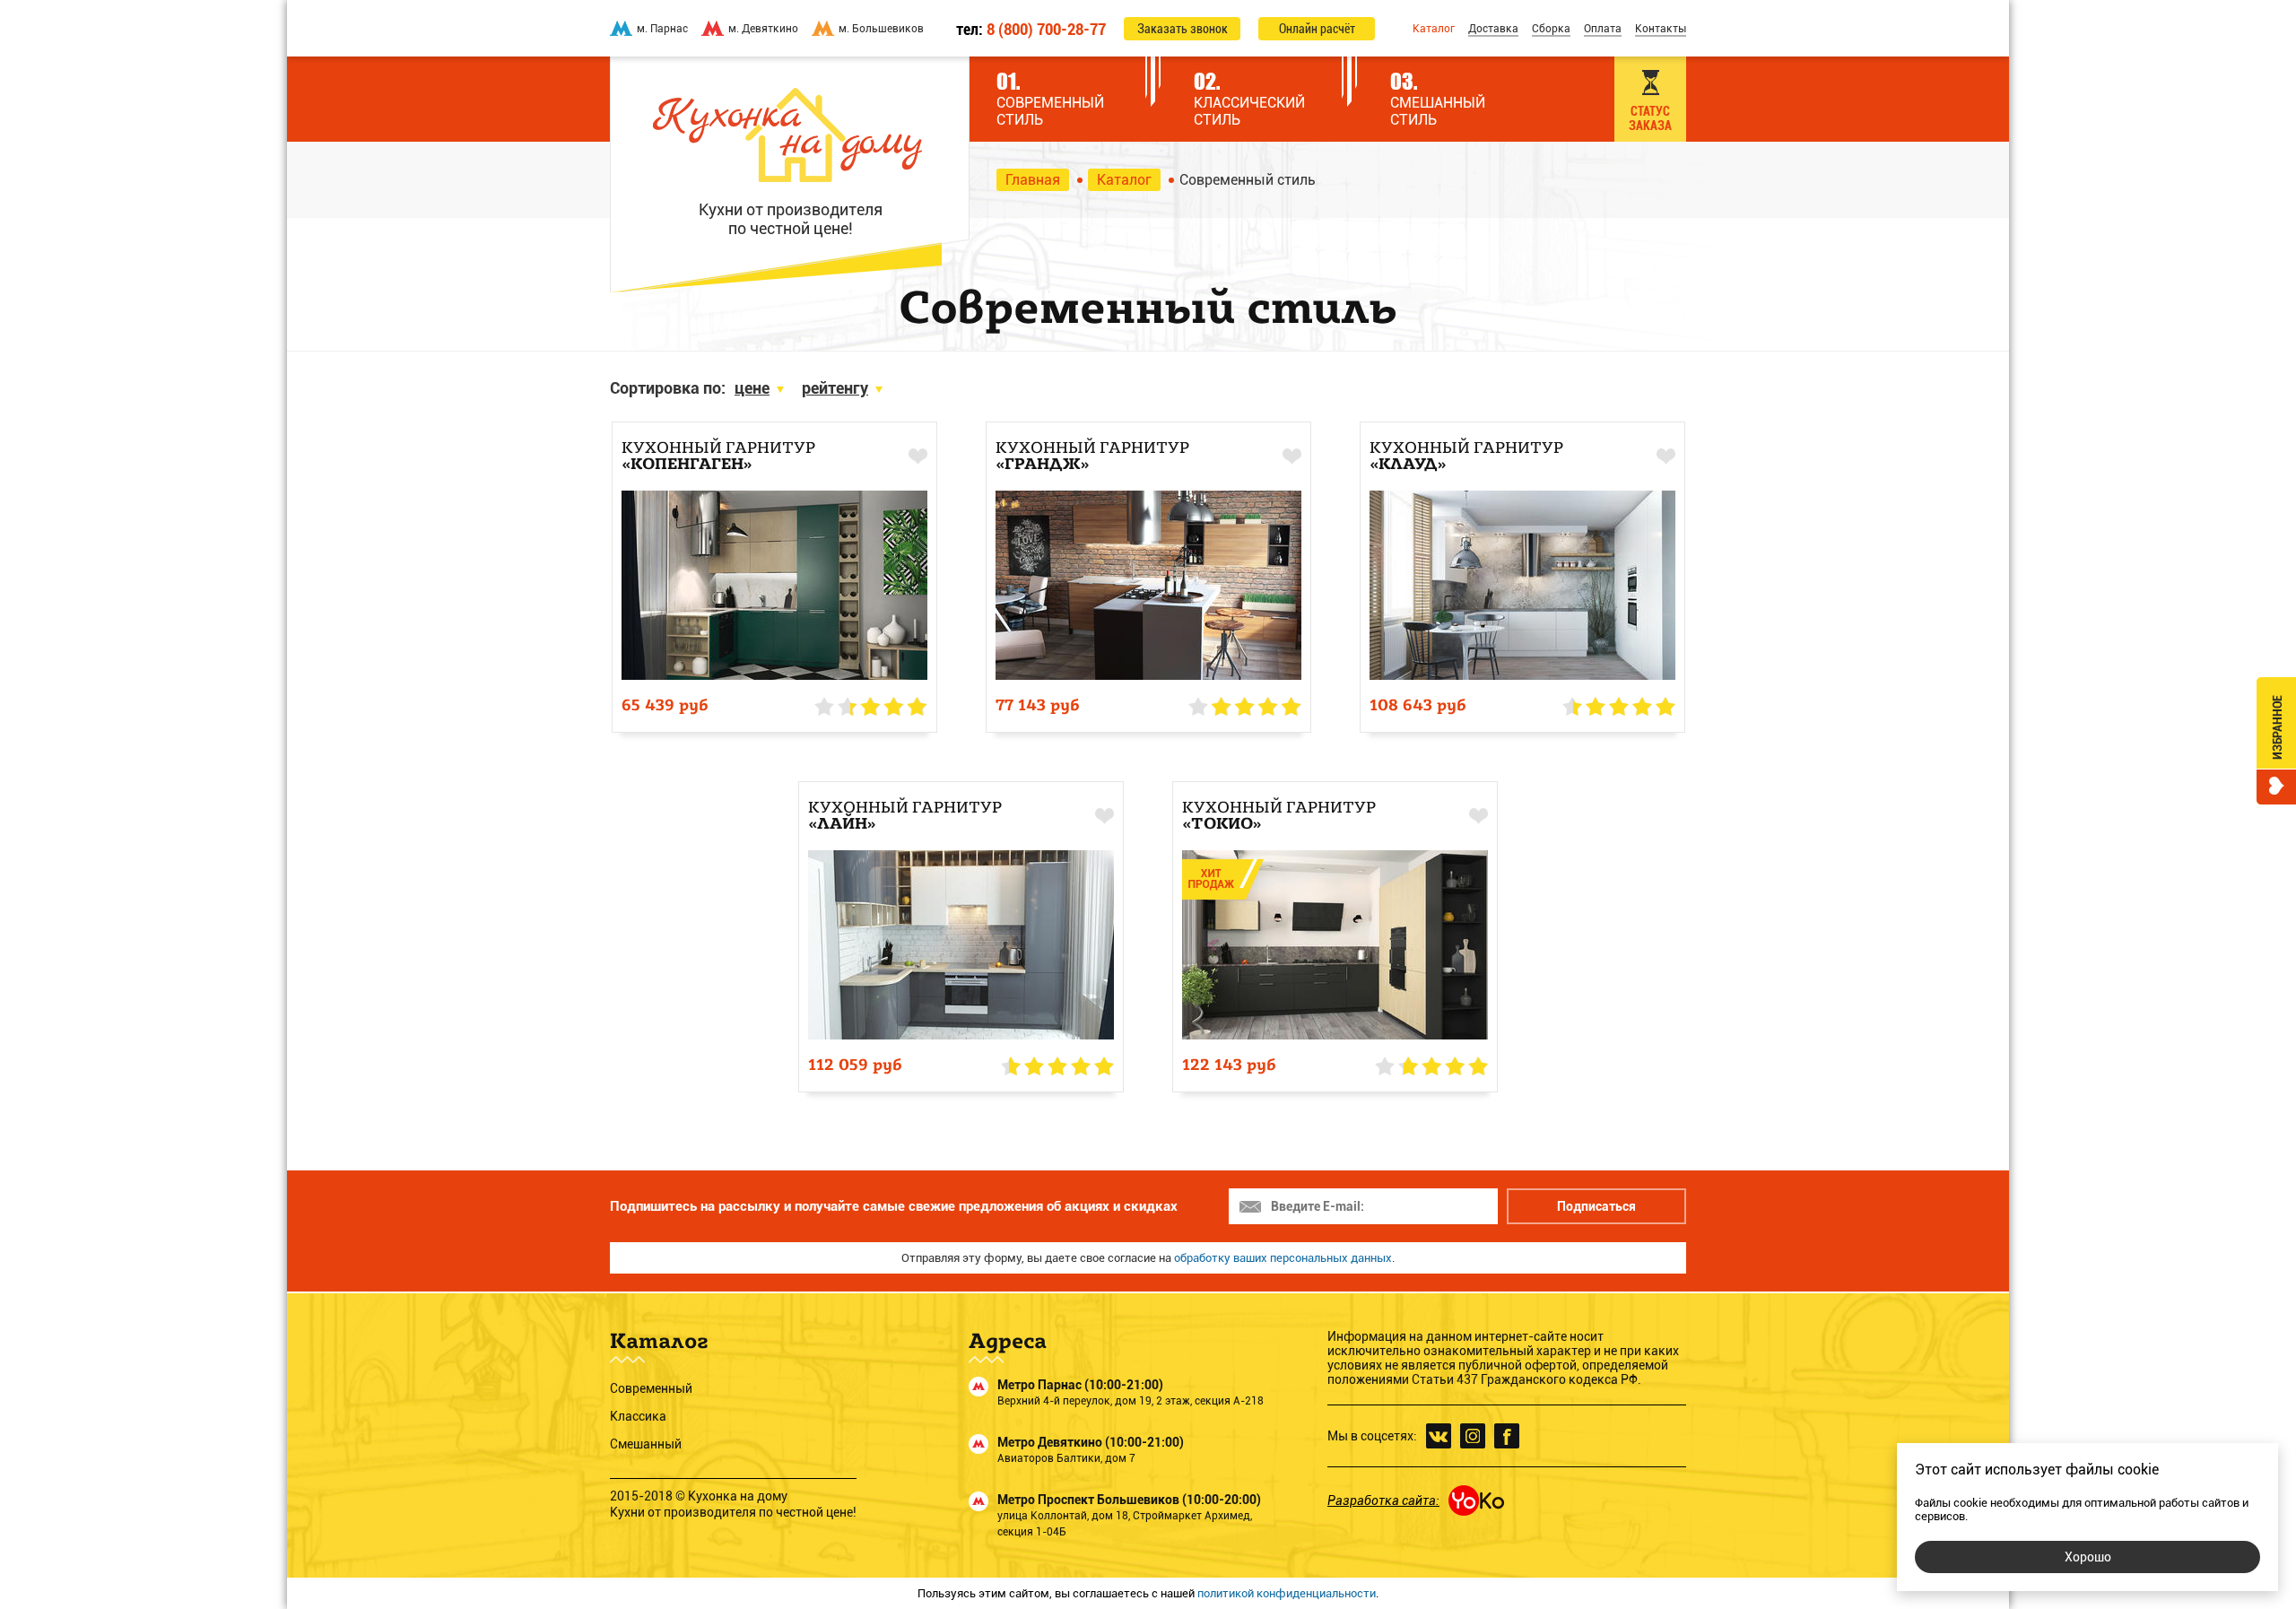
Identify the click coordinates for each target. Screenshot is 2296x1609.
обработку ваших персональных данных (1283, 1258)
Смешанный (646, 1444)
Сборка (1551, 29)
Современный (651, 1388)
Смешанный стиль (1438, 98)
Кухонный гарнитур (718, 457)
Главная (1033, 180)
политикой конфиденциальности (1287, 1593)
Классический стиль (1249, 98)
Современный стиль (1050, 98)
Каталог (1434, 29)
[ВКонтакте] (1439, 1436)
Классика (638, 1416)
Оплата (1603, 29)
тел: (1031, 29)
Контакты (1661, 29)
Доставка (1493, 29)
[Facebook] (1507, 1436)
